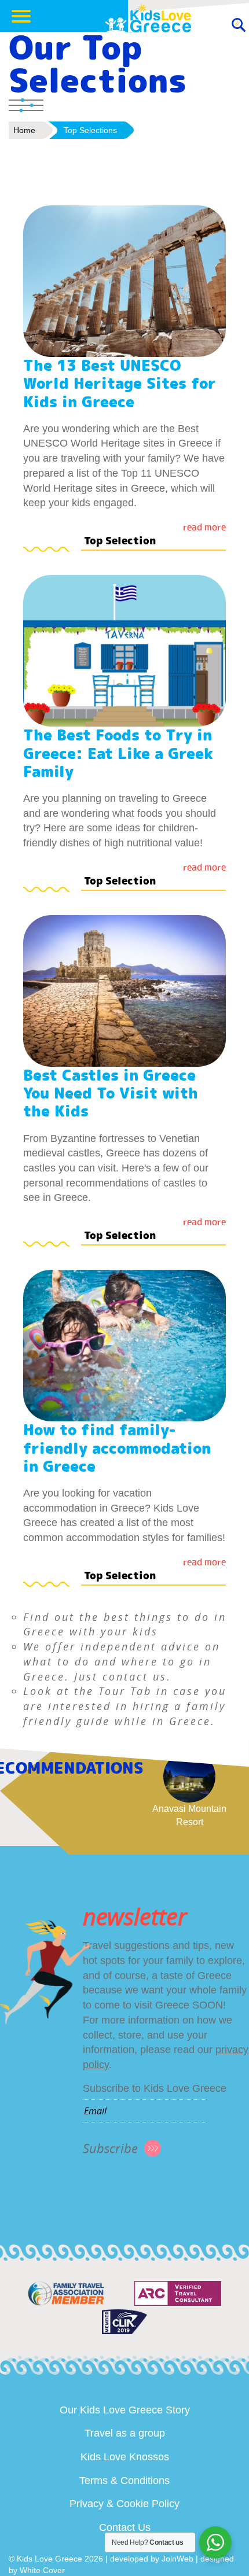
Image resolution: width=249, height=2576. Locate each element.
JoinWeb (177, 2559)
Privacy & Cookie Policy (124, 2504)
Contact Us (125, 2527)
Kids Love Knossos (125, 2457)
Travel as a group (125, 2433)
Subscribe (110, 2148)
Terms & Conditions (124, 2481)
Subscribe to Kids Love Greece (155, 2088)
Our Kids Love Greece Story (125, 2410)
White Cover (42, 2570)
